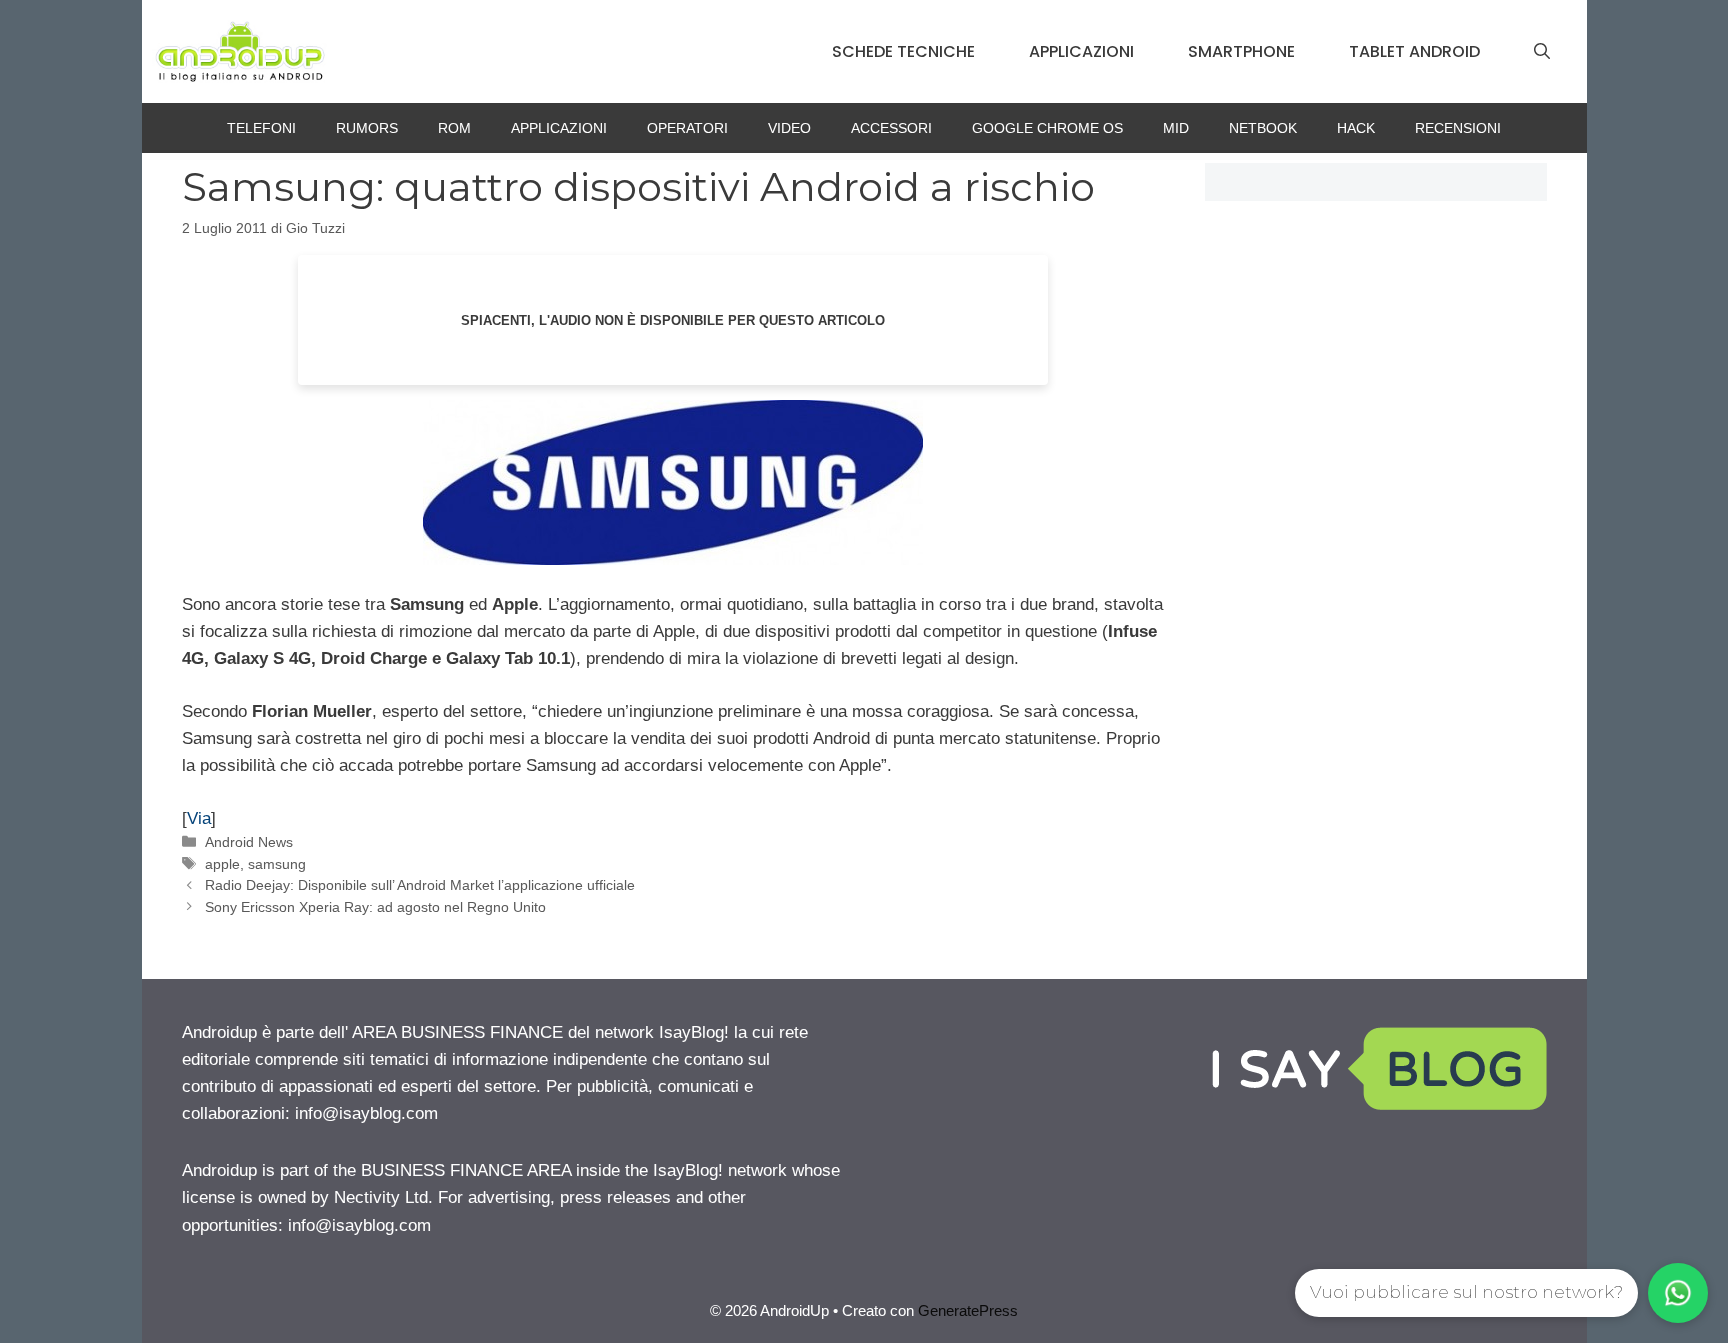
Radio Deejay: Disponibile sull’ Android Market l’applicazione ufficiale (420, 885)
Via (199, 818)
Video (789, 128)
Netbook (1263, 128)
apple (222, 864)
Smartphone (1241, 51)
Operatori (687, 128)
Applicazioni (1081, 51)
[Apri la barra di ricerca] (1542, 52)
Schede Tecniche (903, 51)
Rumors (367, 128)
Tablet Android (1414, 51)
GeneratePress (968, 1310)
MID (1176, 128)
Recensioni (1458, 128)
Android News (249, 842)
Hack (1356, 128)
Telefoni (261, 128)
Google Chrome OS (1047, 128)
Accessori (891, 128)
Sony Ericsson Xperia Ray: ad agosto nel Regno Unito (375, 907)
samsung (277, 864)
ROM (454, 128)
